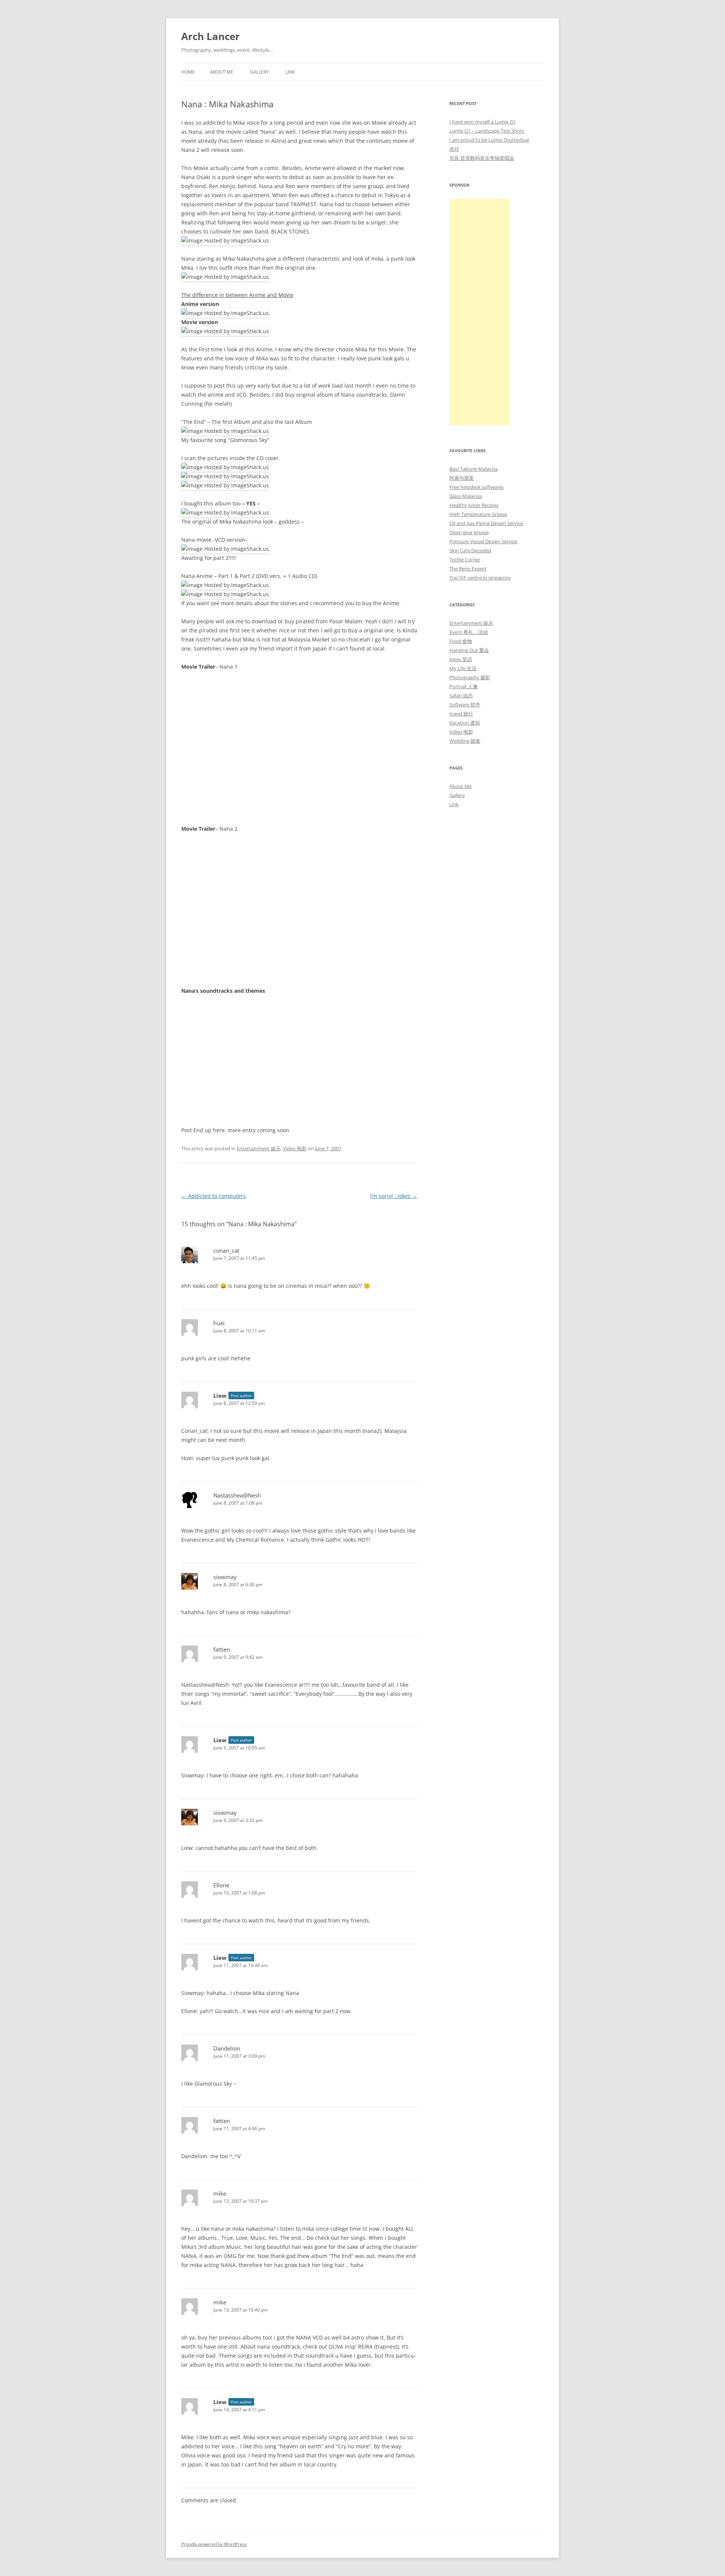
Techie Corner (465, 559)
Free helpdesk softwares (477, 487)
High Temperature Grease (478, 514)
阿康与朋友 (462, 478)
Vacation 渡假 (465, 723)
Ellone (221, 1885)
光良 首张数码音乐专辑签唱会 (482, 158)
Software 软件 (465, 705)
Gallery (259, 72)
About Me (222, 72)
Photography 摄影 (470, 677)
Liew (220, 1395)
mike (220, 2193)
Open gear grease (469, 532)
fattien (222, 1649)
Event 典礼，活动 (469, 632)
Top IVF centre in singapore (480, 578)
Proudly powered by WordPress (214, 2544)
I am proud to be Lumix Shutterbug (489, 140)
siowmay (225, 1577)
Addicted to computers (214, 1196)
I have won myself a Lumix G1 (483, 122)
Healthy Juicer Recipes (474, 505)
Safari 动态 (461, 695)
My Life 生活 (463, 668)
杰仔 (454, 149)
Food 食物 (461, 641)
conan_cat (226, 1250)
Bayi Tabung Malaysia (474, 469)
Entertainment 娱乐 (259, 1148)
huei (219, 1323)
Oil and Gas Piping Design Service (486, 523)
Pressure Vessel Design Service (483, 541)
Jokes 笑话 (461, 659)
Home (188, 72)
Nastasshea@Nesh (237, 1495)
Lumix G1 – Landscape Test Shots (487, 131)
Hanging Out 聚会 (469, 650)
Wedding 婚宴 (465, 741)
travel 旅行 (461, 714)
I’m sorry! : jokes (394, 1196)
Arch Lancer (211, 36)
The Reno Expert (468, 569)
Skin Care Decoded (470, 550)
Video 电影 (295, 1148)
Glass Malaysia (466, 496)
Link (290, 72)
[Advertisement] (480, 312)
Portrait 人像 (464, 686)
